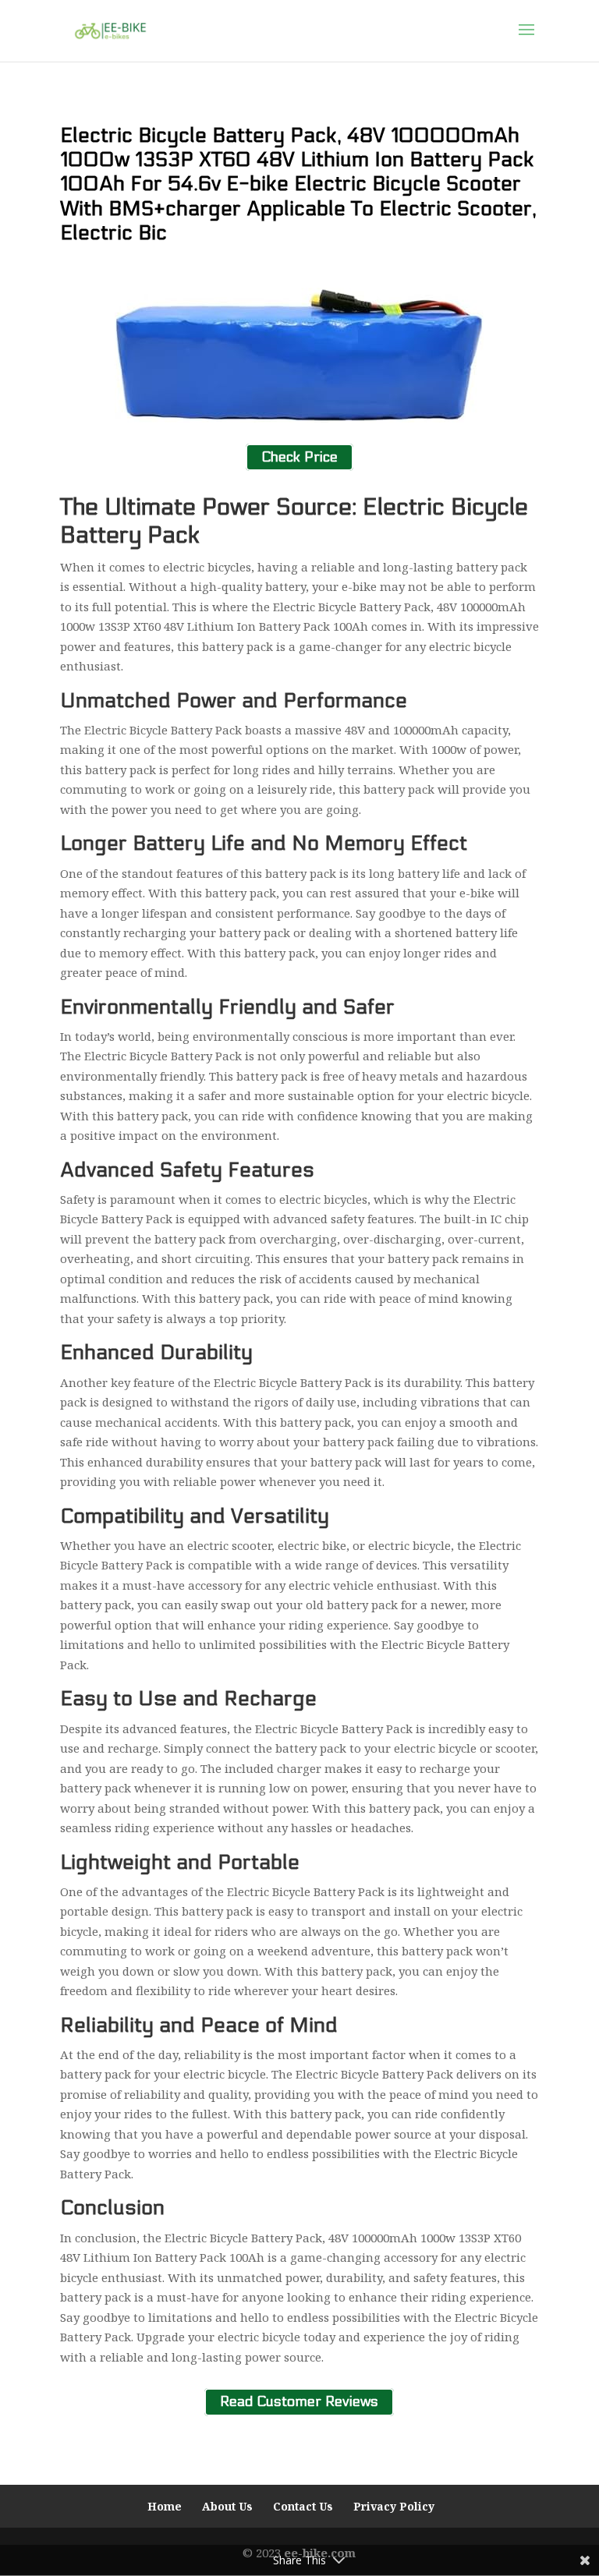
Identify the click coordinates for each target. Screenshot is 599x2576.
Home (165, 2506)
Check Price (299, 457)
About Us (227, 2506)
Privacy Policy (394, 2506)
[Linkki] (110, 30)
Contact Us (303, 2506)
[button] (526, 40)
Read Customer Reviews (299, 2402)
